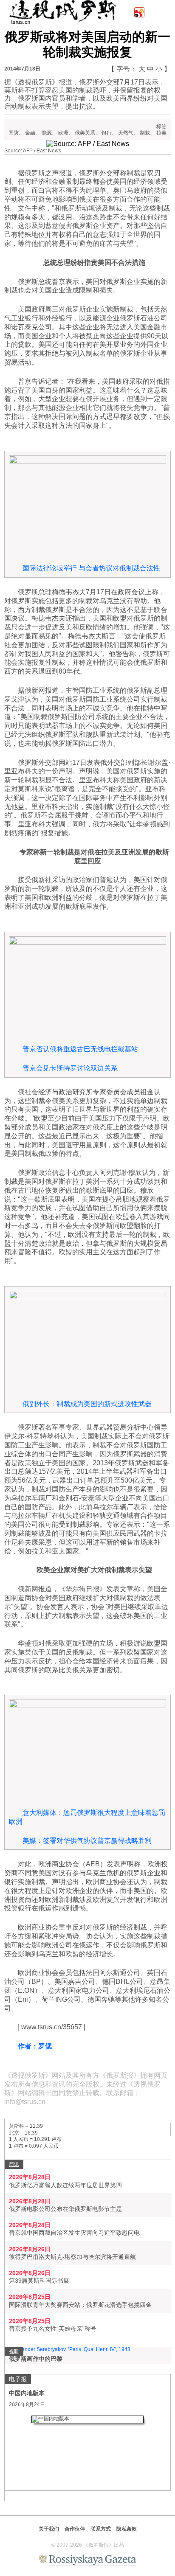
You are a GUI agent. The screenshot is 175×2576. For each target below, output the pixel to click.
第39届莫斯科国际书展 (39, 2281)
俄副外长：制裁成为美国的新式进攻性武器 (87, 1404)
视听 (14, 2351)
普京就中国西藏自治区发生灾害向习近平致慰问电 (74, 2233)
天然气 (126, 133)
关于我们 (49, 2529)
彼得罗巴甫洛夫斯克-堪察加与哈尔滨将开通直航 (72, 2257)
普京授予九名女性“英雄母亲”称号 (53, 2329)
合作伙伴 (75, 2529)
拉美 (161, 133)
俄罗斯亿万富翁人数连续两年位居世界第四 (65, 2185)
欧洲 (63, 133)
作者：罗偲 (35, 2046)
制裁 (145, 133)
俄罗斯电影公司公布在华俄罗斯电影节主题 (65, 2209)
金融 (30, 133)
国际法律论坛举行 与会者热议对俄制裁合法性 (91, 568)
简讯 (14, 2164)
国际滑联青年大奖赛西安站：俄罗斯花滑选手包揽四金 (80, 2305)
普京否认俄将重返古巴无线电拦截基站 (80, 1049)
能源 (47, 133)
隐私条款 (127, 2529)
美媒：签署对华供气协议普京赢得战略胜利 (87, 1841)
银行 (107, 133)
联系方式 (101, 2529)
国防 (14, 133)
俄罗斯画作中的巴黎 (36, 2359)
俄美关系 (85, 133)
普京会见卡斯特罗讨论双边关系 (70, 1068)
